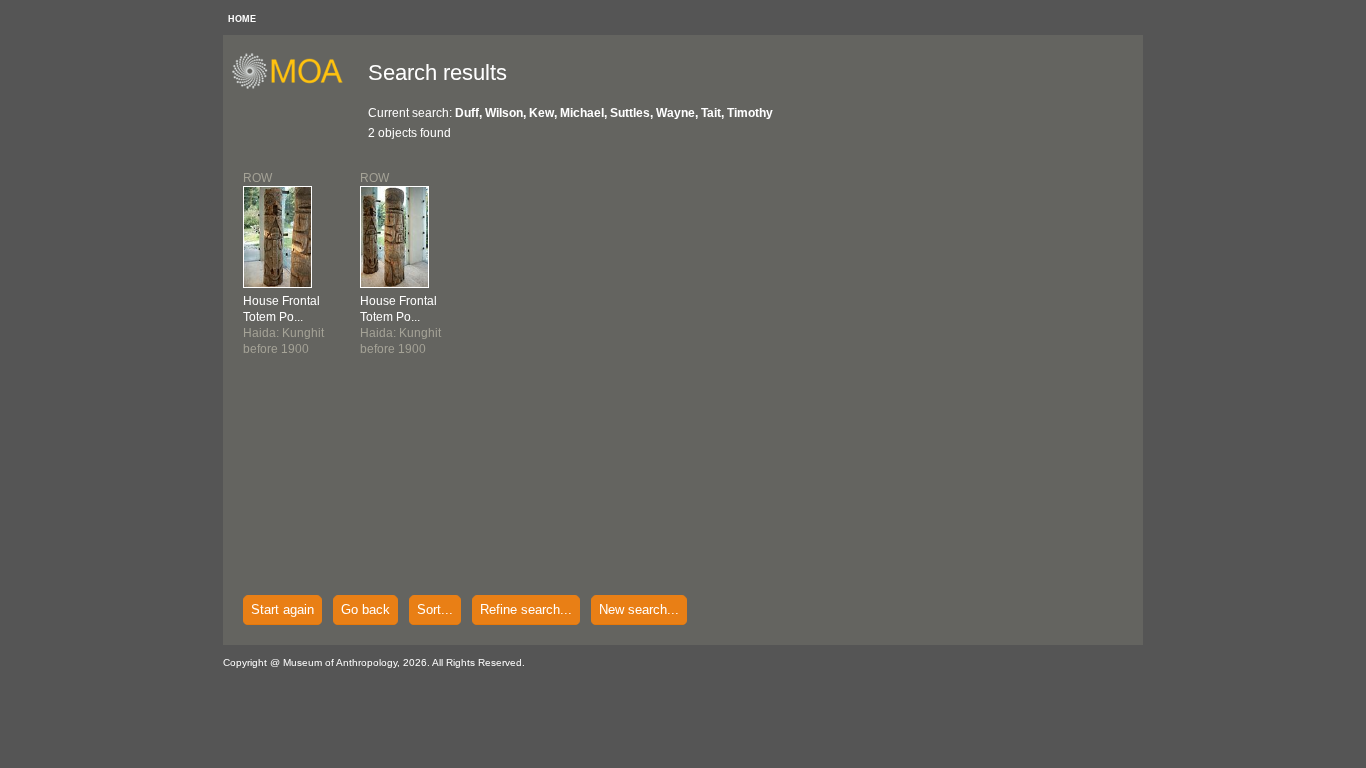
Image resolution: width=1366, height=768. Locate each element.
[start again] (294, 86)
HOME (242, 19)
